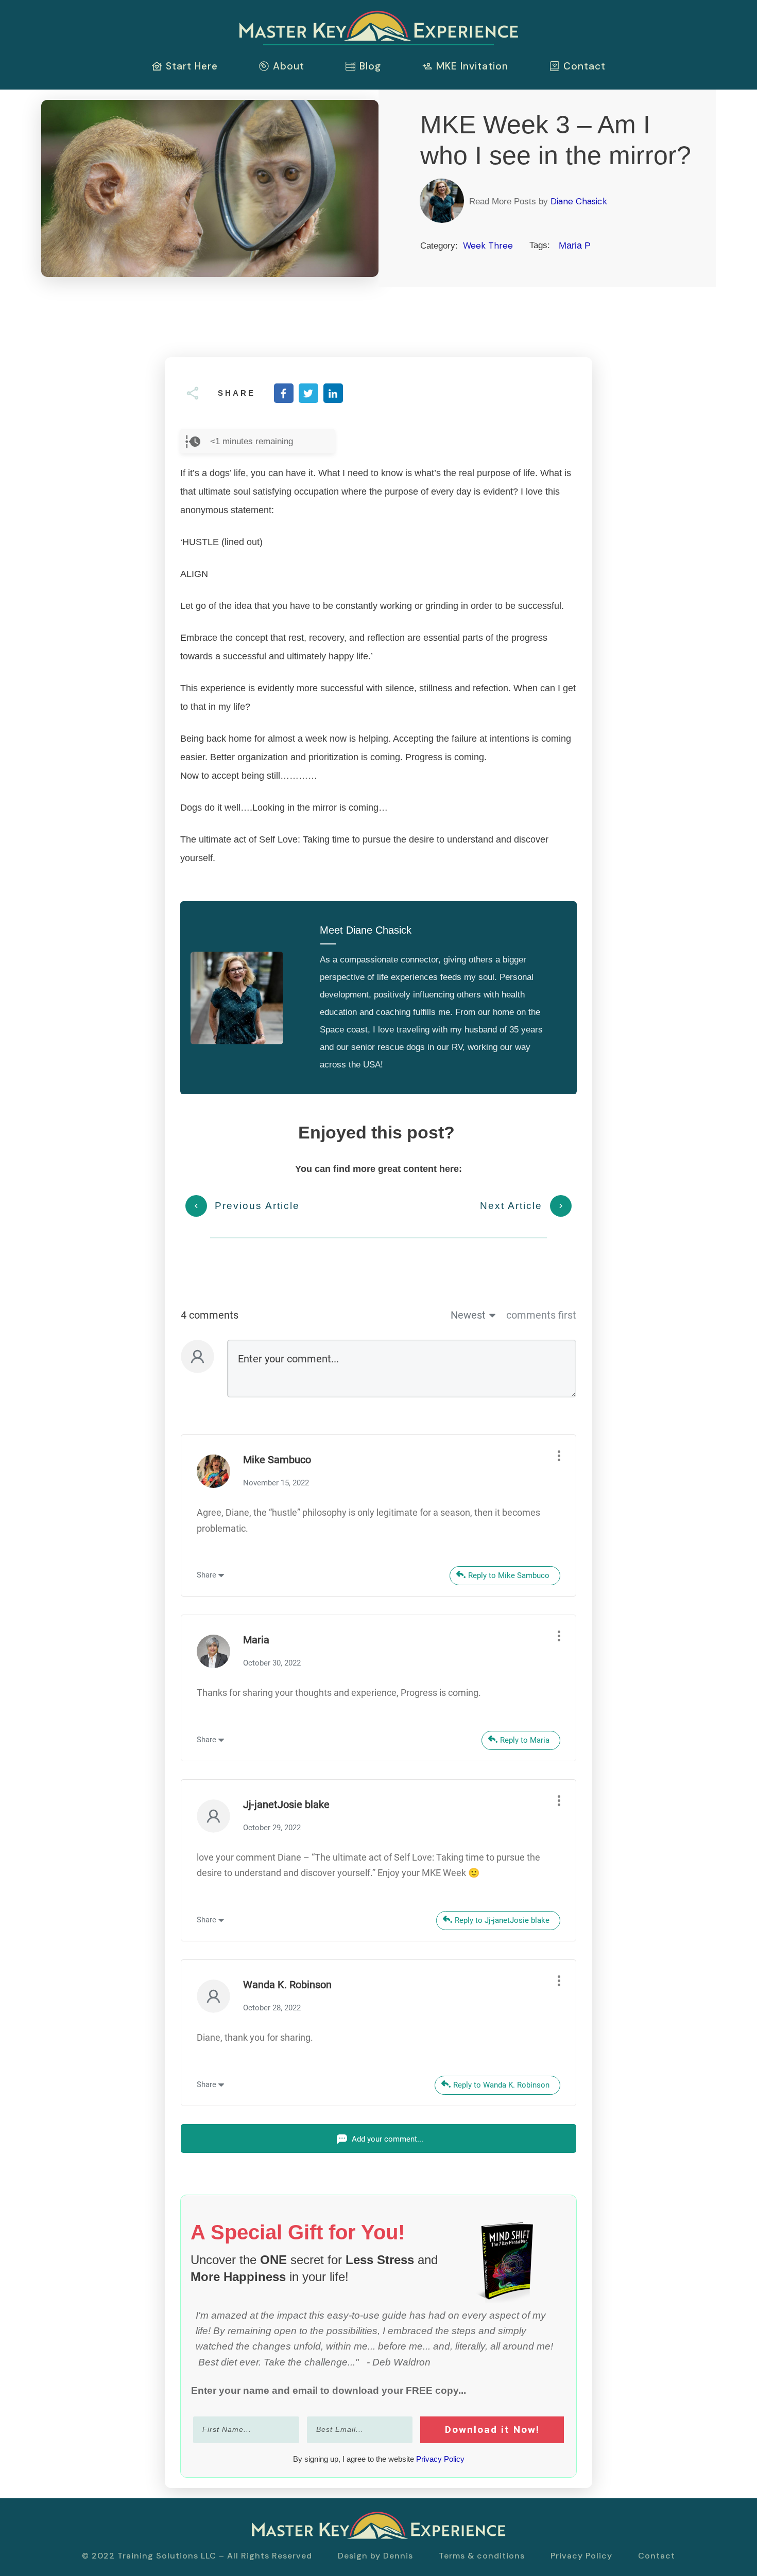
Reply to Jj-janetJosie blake (502, 1920)
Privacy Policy (440, 2459)
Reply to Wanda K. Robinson (501, 2085)
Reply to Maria (525, 1740)
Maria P (575, 246)
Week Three (488, 246)
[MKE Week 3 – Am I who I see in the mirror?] (210, 188)
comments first (541, 1315)
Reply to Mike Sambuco (509, 1575)
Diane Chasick (579, 201)
